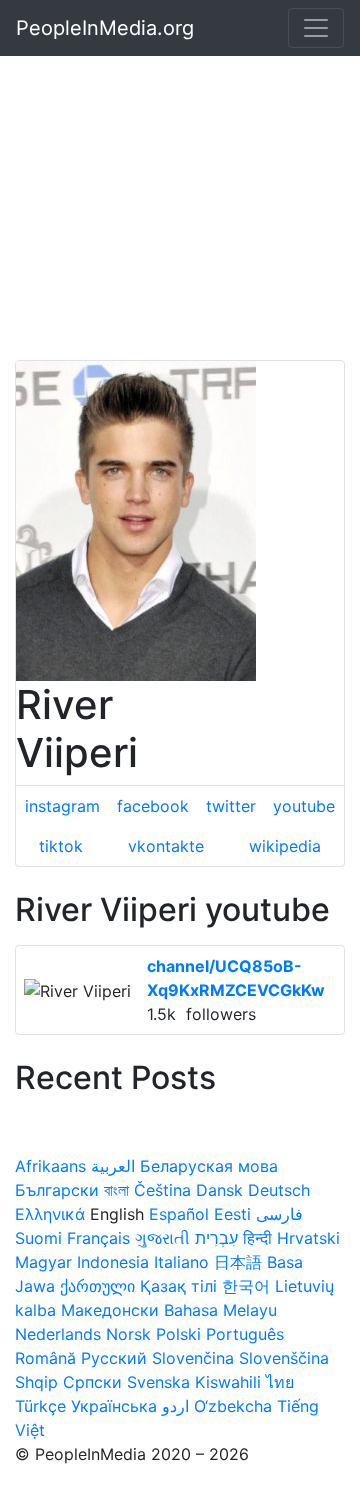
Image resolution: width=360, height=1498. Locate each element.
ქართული (97, 1286)
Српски (92, 1382)
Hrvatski (308, 1238)
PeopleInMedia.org (105, 28)
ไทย (280, 1382)
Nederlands (58, 1334)
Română (45, 1358)
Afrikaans (50, 1166)
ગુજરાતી (162, 1238)
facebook (153, 806)
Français (98, 1238)
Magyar (43, 1262)
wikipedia (285, 846)
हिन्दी (257, 1238)
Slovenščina (284, 1358)
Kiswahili (228, 1382)
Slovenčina (193, 1358)
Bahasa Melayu (220, 1310)
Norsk (128, 1334)
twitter (231, 806)
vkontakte (166, 846)
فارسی (279, 1214)
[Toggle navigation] (316, 28)
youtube (304, 806)
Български (57, 1190)
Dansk (219, 1190)
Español (179, 1214)
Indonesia (113, 1262)
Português (245, 1334)
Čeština (162, 1190)
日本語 (238, 1262)
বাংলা (116, 1190)
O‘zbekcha (233, 1406)
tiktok (61, 846)
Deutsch (279, 1190)
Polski (178, 1334)
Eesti (232, 1214)
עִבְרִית (216, 1238)
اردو (175, 1406)
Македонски (110, 1310)
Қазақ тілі (178, 1286)
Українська (114, 1406)
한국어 (246, 1286)
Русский (114, 1358)
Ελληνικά (50, 1214)
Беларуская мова (209, 1166)
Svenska (158, 1382)
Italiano (181, 1262)
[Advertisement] (180, 180)
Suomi (38, 1238)
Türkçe (40, 1406)
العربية (113, 1166)
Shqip (36, 1382)
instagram (62, 806)
